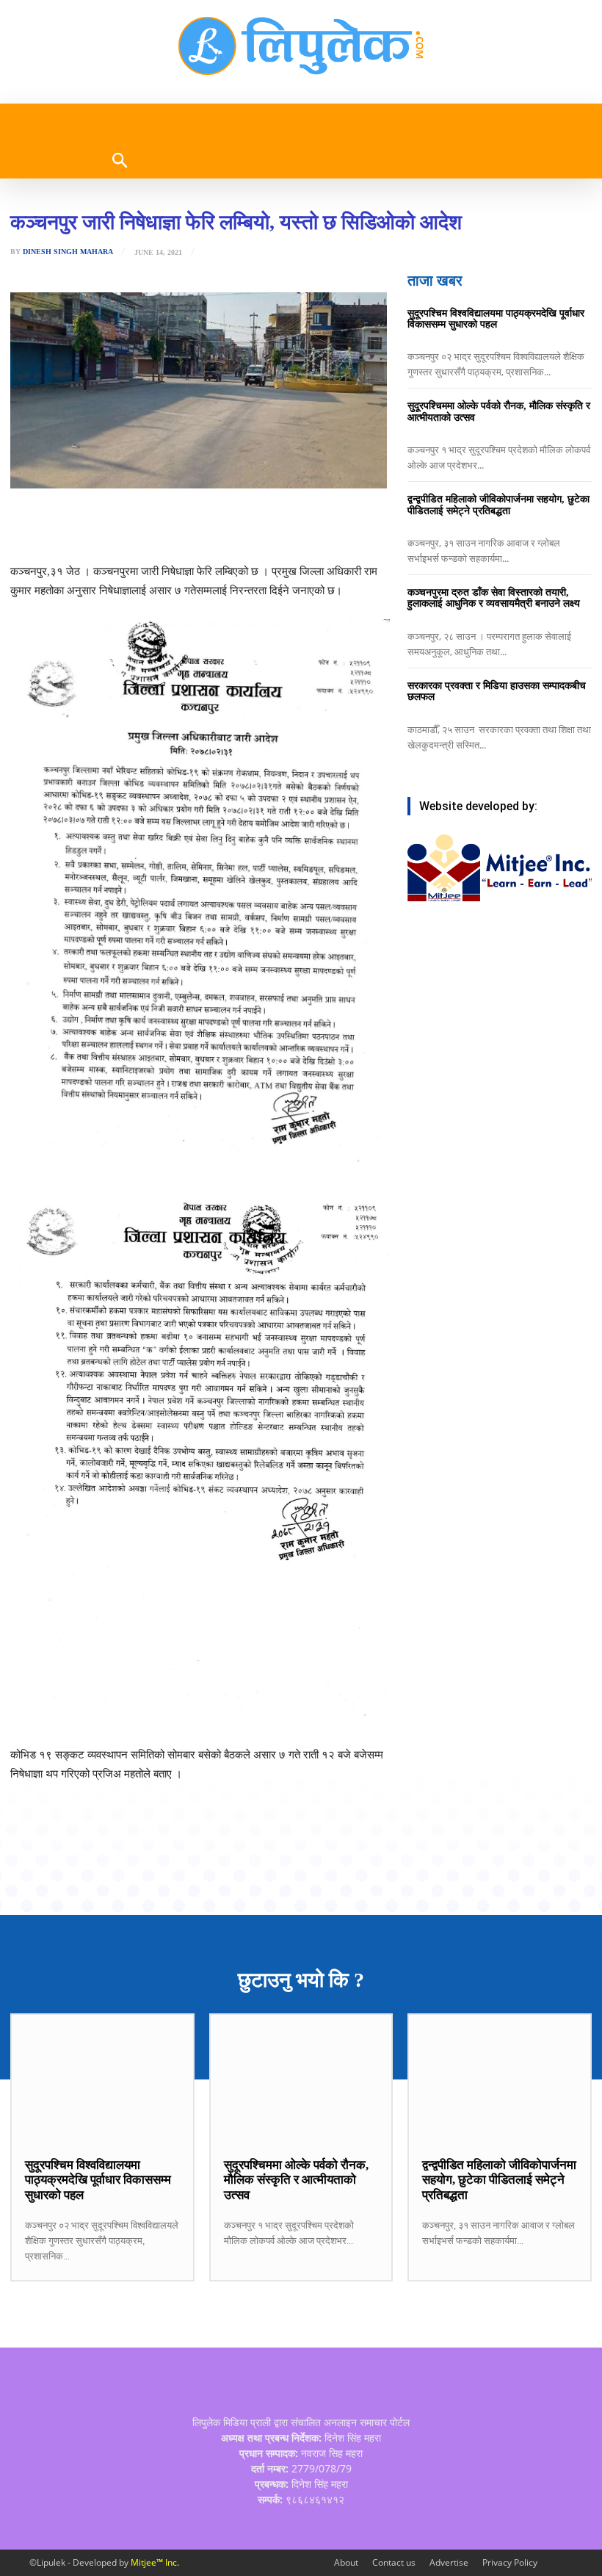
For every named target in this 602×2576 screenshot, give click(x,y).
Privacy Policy (510, 2562)
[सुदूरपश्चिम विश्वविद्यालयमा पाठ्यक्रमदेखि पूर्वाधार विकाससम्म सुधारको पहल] (102, 2078)
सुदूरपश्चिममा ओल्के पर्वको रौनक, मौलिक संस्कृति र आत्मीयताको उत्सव (296, 2180)
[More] (283, 525)
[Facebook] (114, 525)
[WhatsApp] (181, 525)
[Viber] (215, 525)
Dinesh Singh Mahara (68, 252)
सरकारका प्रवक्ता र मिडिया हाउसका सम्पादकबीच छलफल (497, 691)
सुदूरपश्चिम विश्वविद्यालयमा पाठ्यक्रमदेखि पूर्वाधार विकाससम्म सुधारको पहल (496, 319)
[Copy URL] (249, 525)
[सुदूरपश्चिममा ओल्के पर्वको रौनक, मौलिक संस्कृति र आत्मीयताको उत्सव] (301, 2078)
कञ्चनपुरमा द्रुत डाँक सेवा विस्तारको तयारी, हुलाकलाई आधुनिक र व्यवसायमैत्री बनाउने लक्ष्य (494, 598)
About (346, 2562)
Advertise (449, 2562)
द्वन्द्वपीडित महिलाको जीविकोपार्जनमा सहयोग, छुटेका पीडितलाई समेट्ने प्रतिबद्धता (498, 505)
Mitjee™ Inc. (155, 2562)
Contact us (394, 2562)
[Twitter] (148, 525)
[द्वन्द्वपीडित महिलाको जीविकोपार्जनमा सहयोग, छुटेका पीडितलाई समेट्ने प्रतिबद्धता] (500, 2078)
